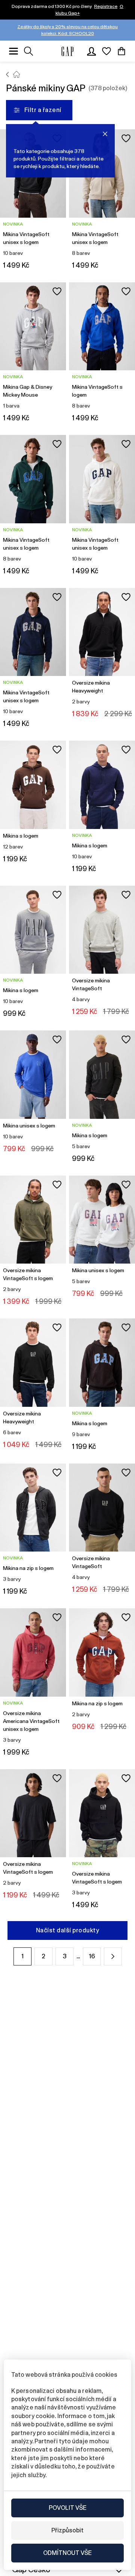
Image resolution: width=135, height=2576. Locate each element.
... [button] (78, 1956)
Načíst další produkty (67, 1930)
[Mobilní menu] (13, 51)
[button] (113, 1956)
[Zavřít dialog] (105, 134)
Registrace (106, 6)
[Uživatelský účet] (91, 51)
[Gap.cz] (67, 51)
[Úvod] (8, 74)
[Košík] (121, 51)
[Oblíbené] (106, 51)
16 (92, 1956)
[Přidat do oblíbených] (126, 138)
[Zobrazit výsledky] (28, 51)
